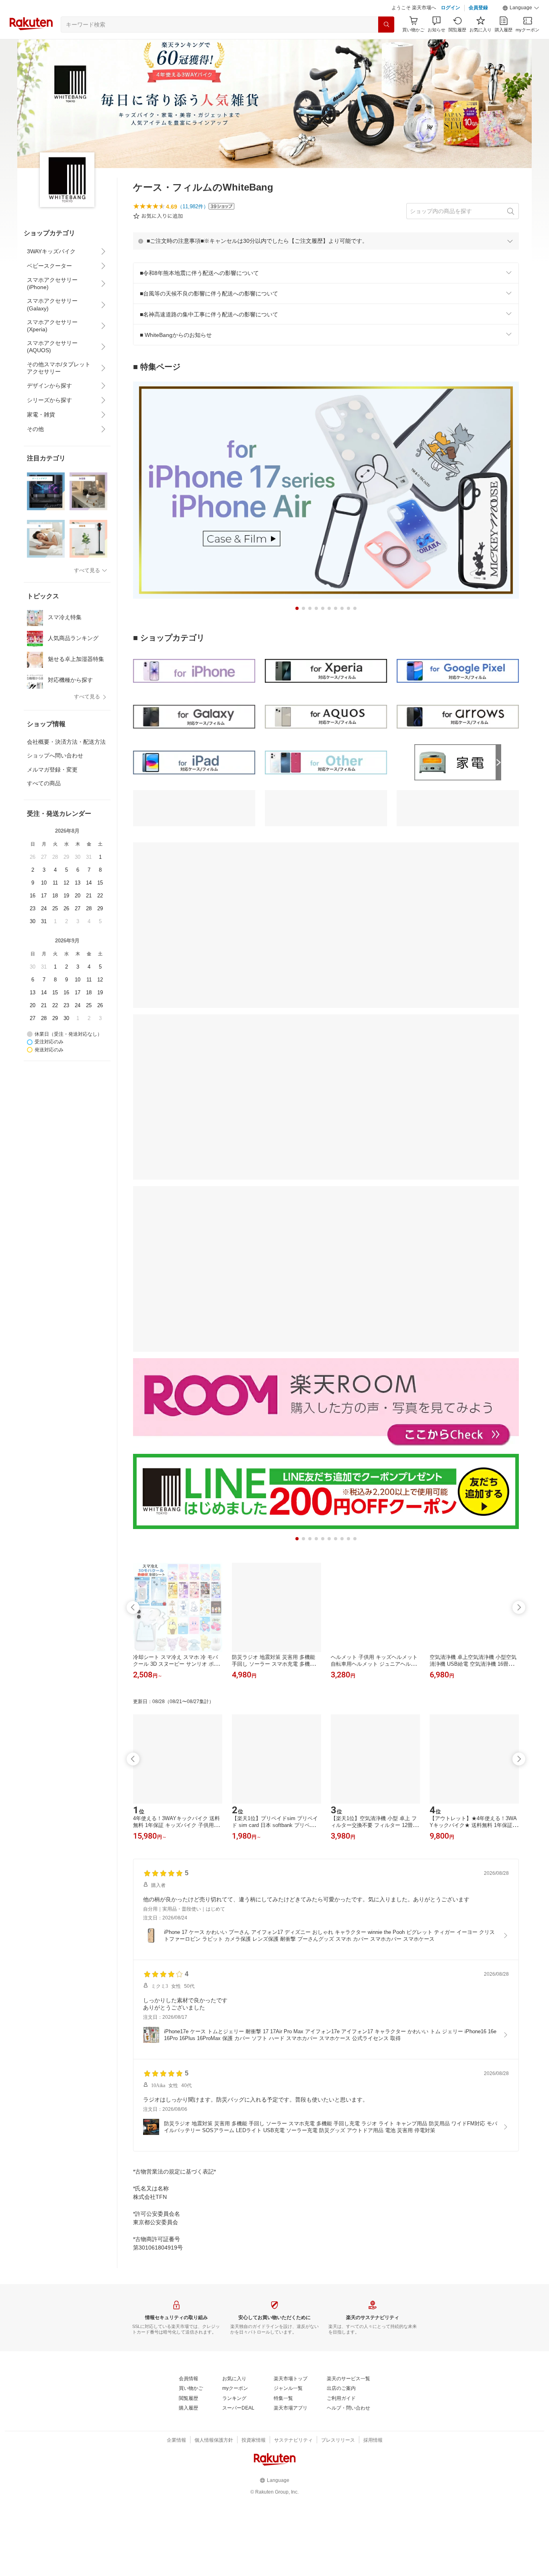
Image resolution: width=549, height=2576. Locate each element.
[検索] (386, 25)
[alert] (326, 241)
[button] (521, 8)
